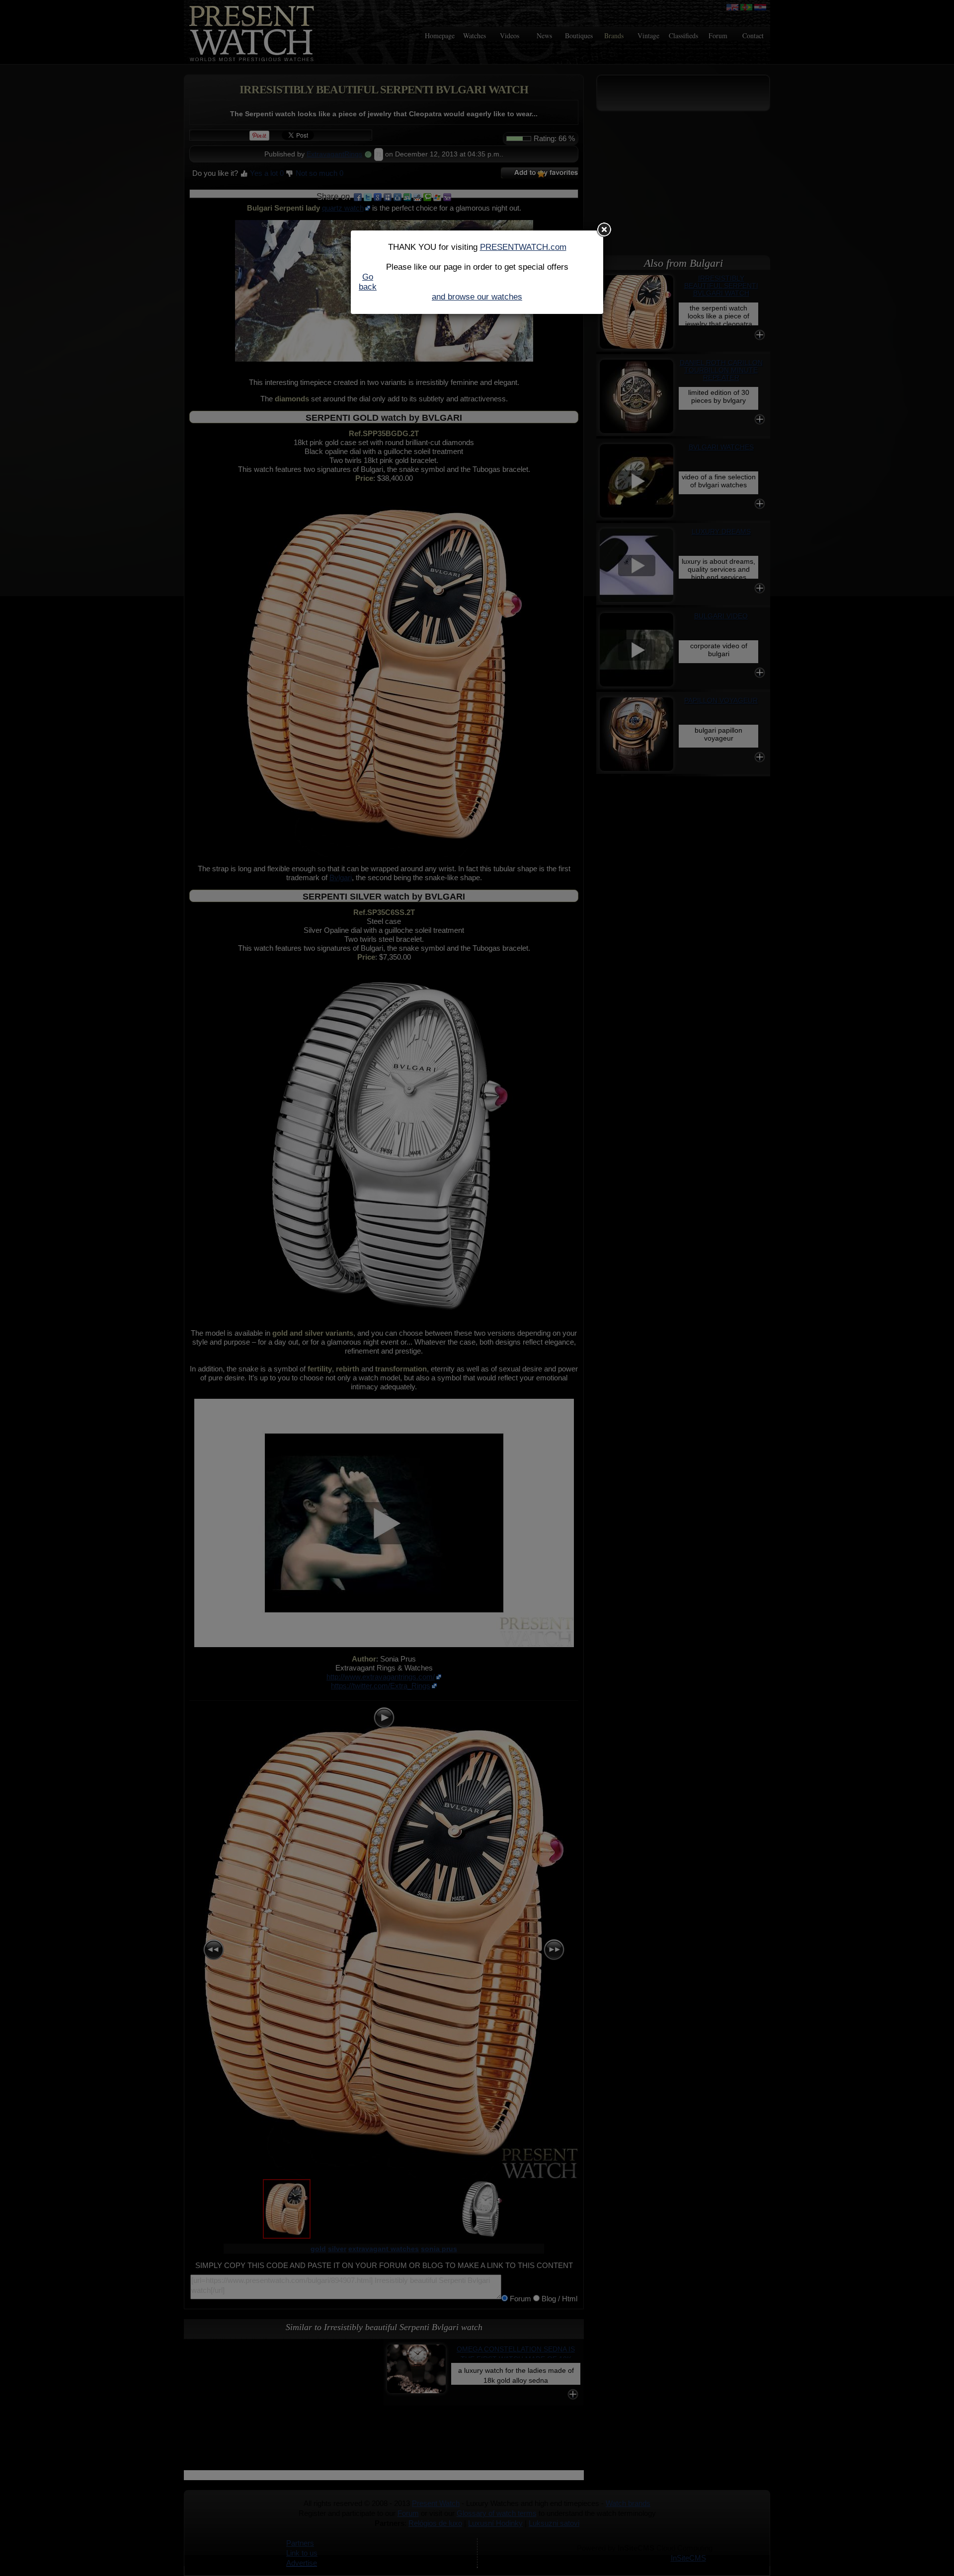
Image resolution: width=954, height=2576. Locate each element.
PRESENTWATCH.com (523, 247)
